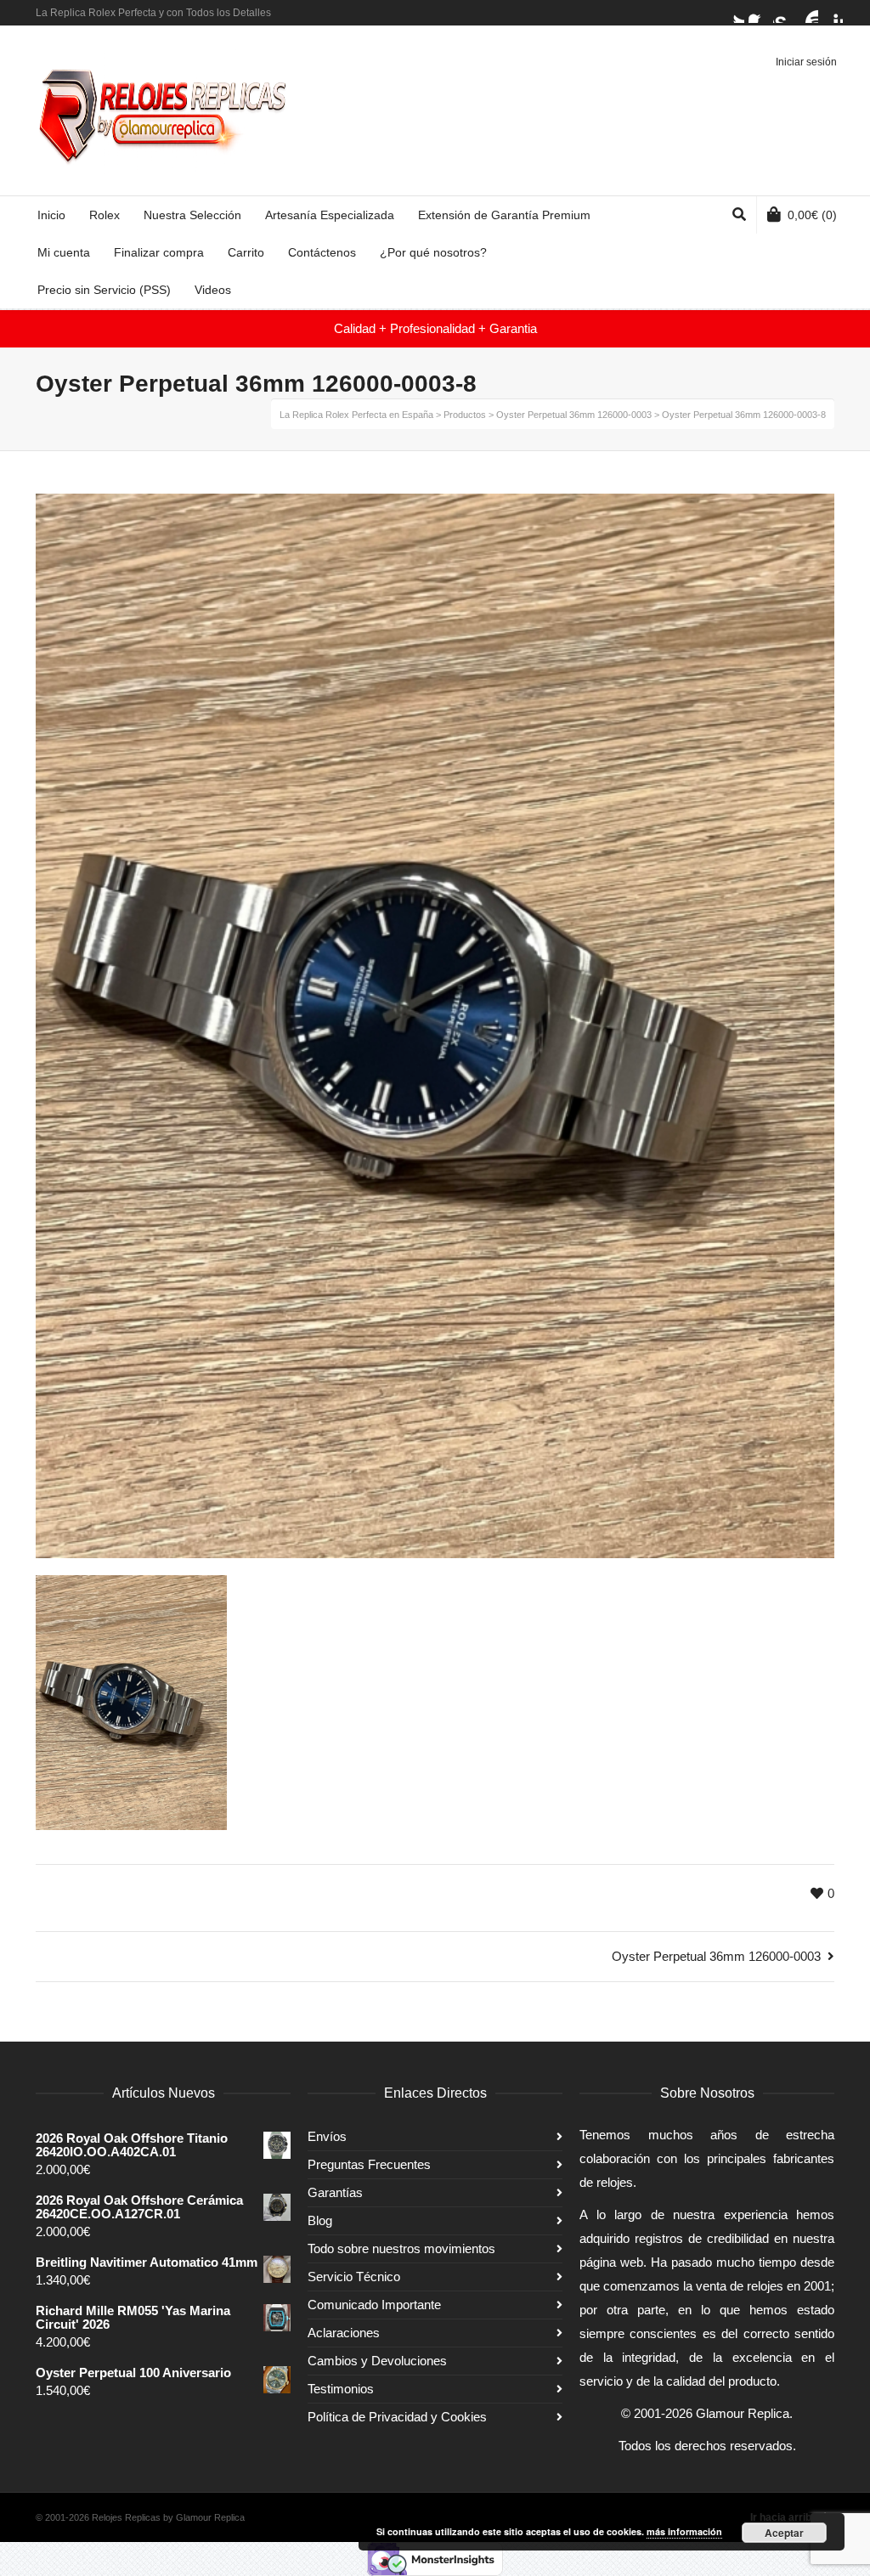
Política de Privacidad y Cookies (397, 2417)
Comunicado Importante (374, 2305)
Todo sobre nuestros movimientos (401, 2248)
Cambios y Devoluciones (377, 2361)
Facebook (759, 13)
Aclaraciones (344, 2333)
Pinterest (833, 13)
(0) (812, 215)
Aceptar (784, 2533)
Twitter (734, 13)
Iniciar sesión (806, 62)
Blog (320, 2220)
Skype (783, 13)
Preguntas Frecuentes (369, 2164)
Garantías (335, 2192)
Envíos (327, 2136)
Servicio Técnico (354, 2277)
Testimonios (341, 2389)
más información (684, 2531)
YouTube (808, 13)
